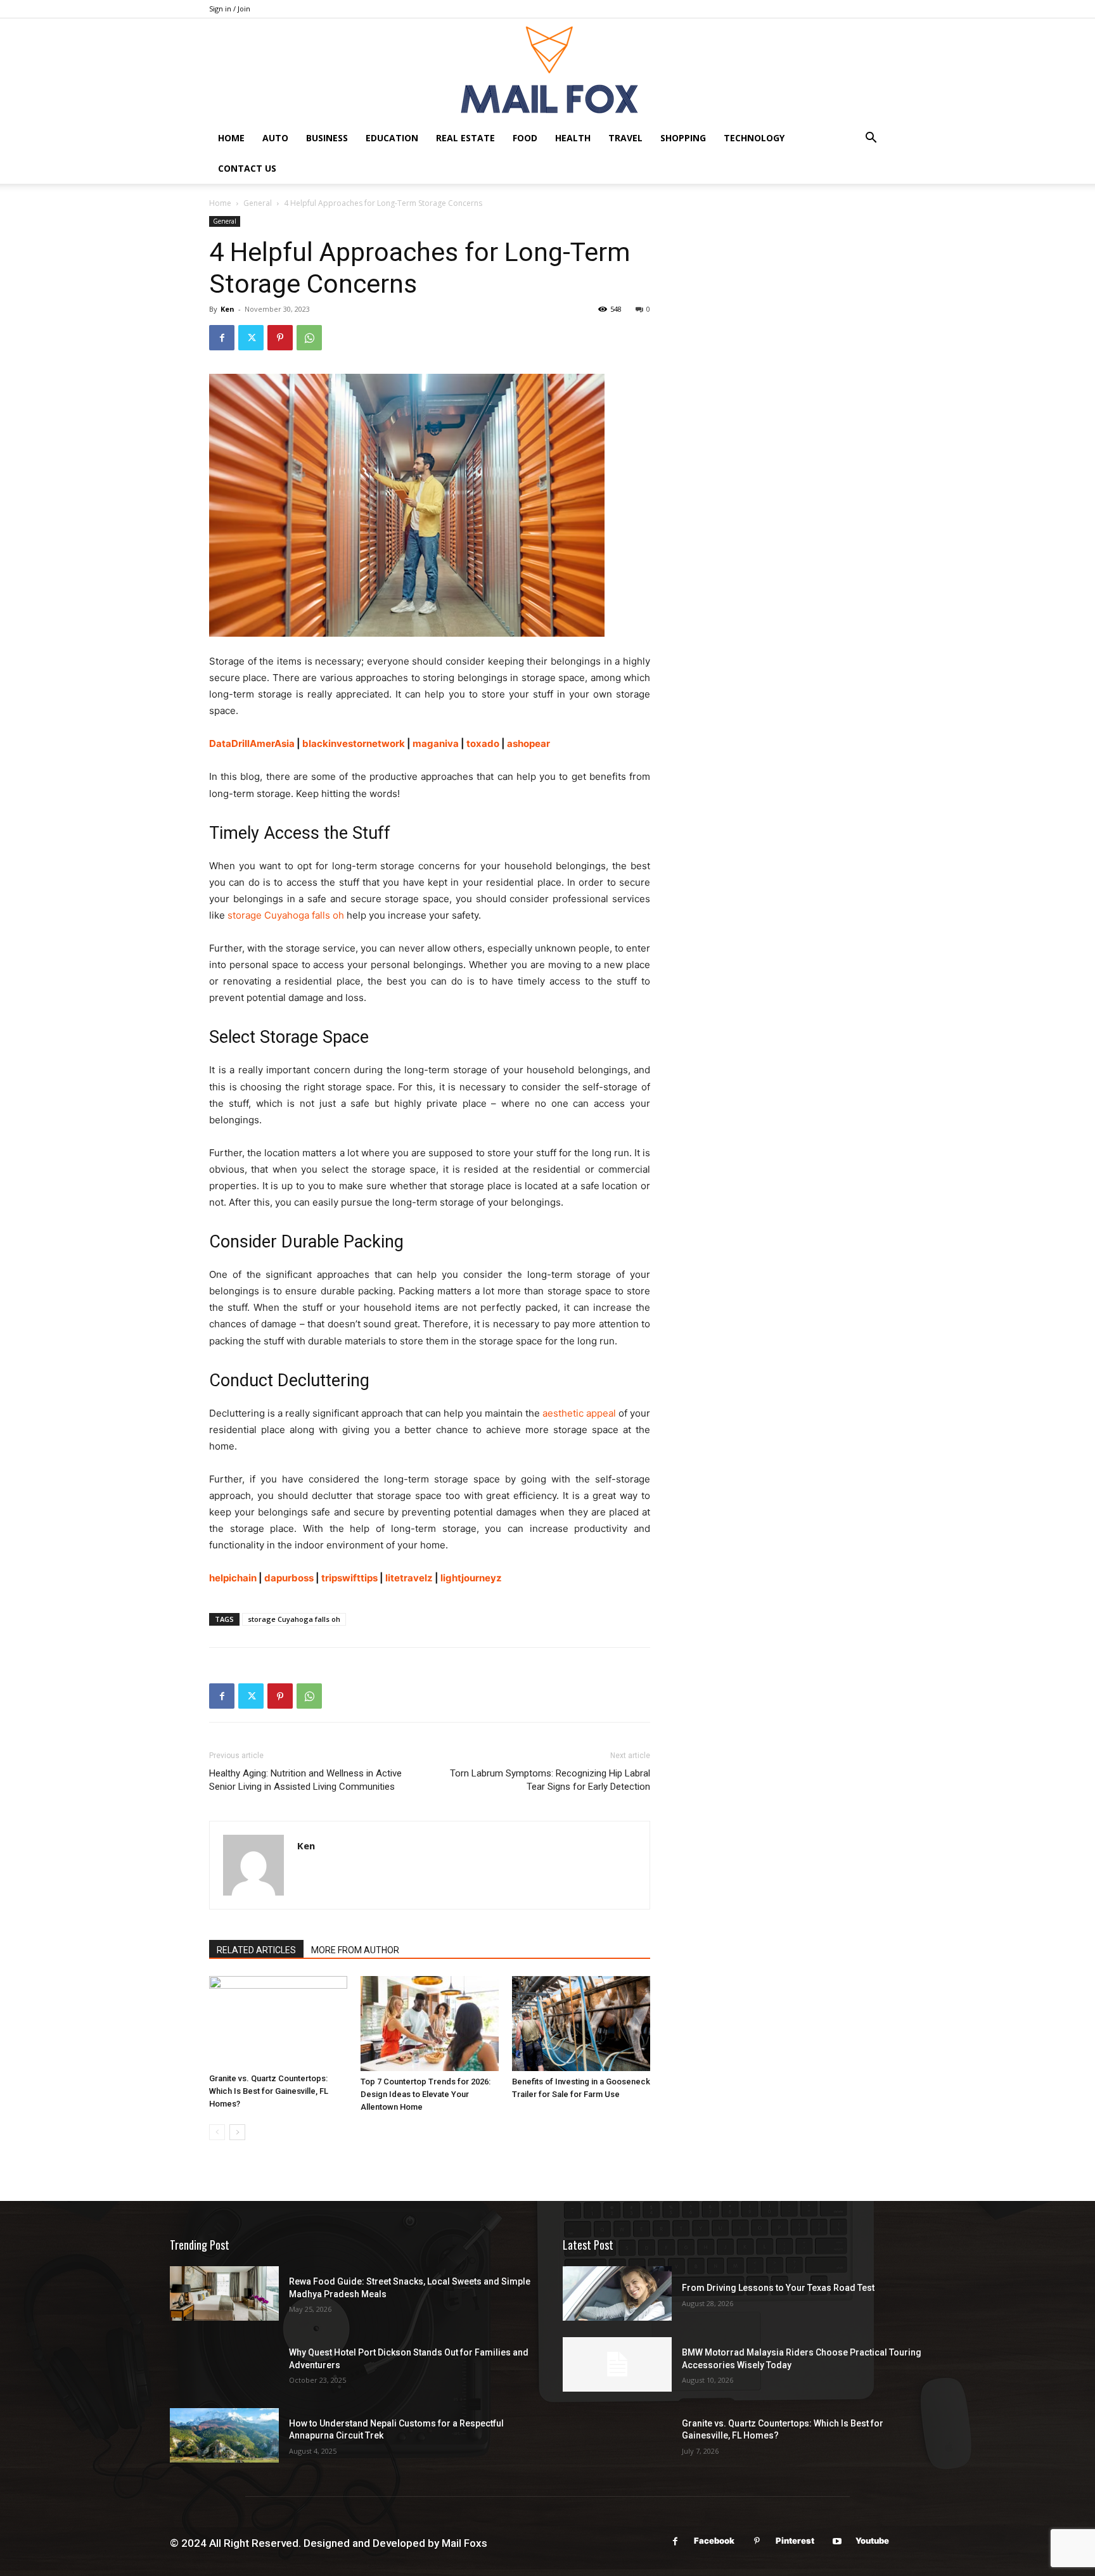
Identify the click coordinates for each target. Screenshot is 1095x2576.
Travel (625, 138)
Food (525, 138)
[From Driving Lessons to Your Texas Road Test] (617, 2293)
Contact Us (247, 168)
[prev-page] (217, 2132)
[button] (871, 139)
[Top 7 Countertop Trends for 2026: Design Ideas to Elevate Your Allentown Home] (430, 2024)
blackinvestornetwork (354, 743)
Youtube (872, 2541)
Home (231, 138)
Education (392, 138)
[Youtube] (837, 2541)
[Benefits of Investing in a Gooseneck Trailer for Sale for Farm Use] (581, 2024)
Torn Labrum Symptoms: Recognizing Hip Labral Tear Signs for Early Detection (550, 1780)
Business (327, 138)
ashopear (528, 743)
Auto (275, 138)
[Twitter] (251, 338)
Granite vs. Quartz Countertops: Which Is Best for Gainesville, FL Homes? (269, 2091)
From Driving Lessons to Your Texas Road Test (778, 2288)
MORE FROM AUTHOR (355, 1950)
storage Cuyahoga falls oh (294, 1619)
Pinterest (795, 2541)
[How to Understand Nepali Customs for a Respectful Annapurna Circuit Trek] (224, 2435)
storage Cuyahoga (268, 915)
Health (573, 138)
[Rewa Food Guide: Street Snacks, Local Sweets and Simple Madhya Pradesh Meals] (224, 2293)
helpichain (233, 1578)
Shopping (683, 138)
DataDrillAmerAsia (252, 743)
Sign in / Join (230, 9)
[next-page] (237, 2132)
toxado (483, 743)
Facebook (714, 2541)
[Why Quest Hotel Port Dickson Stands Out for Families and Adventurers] (224, 2364)
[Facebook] (222, 338)
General (258, 203)
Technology (754, 138)
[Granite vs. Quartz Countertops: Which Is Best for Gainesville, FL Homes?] (278, 2022)
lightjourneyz (471, 1578)
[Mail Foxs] (547, 71)
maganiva (436, 743)
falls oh (327, 915)
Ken (227, 309)
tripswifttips (349, 1578)
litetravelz (409, 1578)
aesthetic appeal (579, 1413)
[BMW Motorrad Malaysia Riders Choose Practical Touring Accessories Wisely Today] (617, 2364)
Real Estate (465, 138)
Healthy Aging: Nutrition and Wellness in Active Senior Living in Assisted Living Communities (305, 1780)
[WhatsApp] (309, 338)
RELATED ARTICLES (256, 1950)
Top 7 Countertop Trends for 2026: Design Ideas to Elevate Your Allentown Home (426, 2094)
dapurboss (289, 1578)
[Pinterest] (280, 338)
